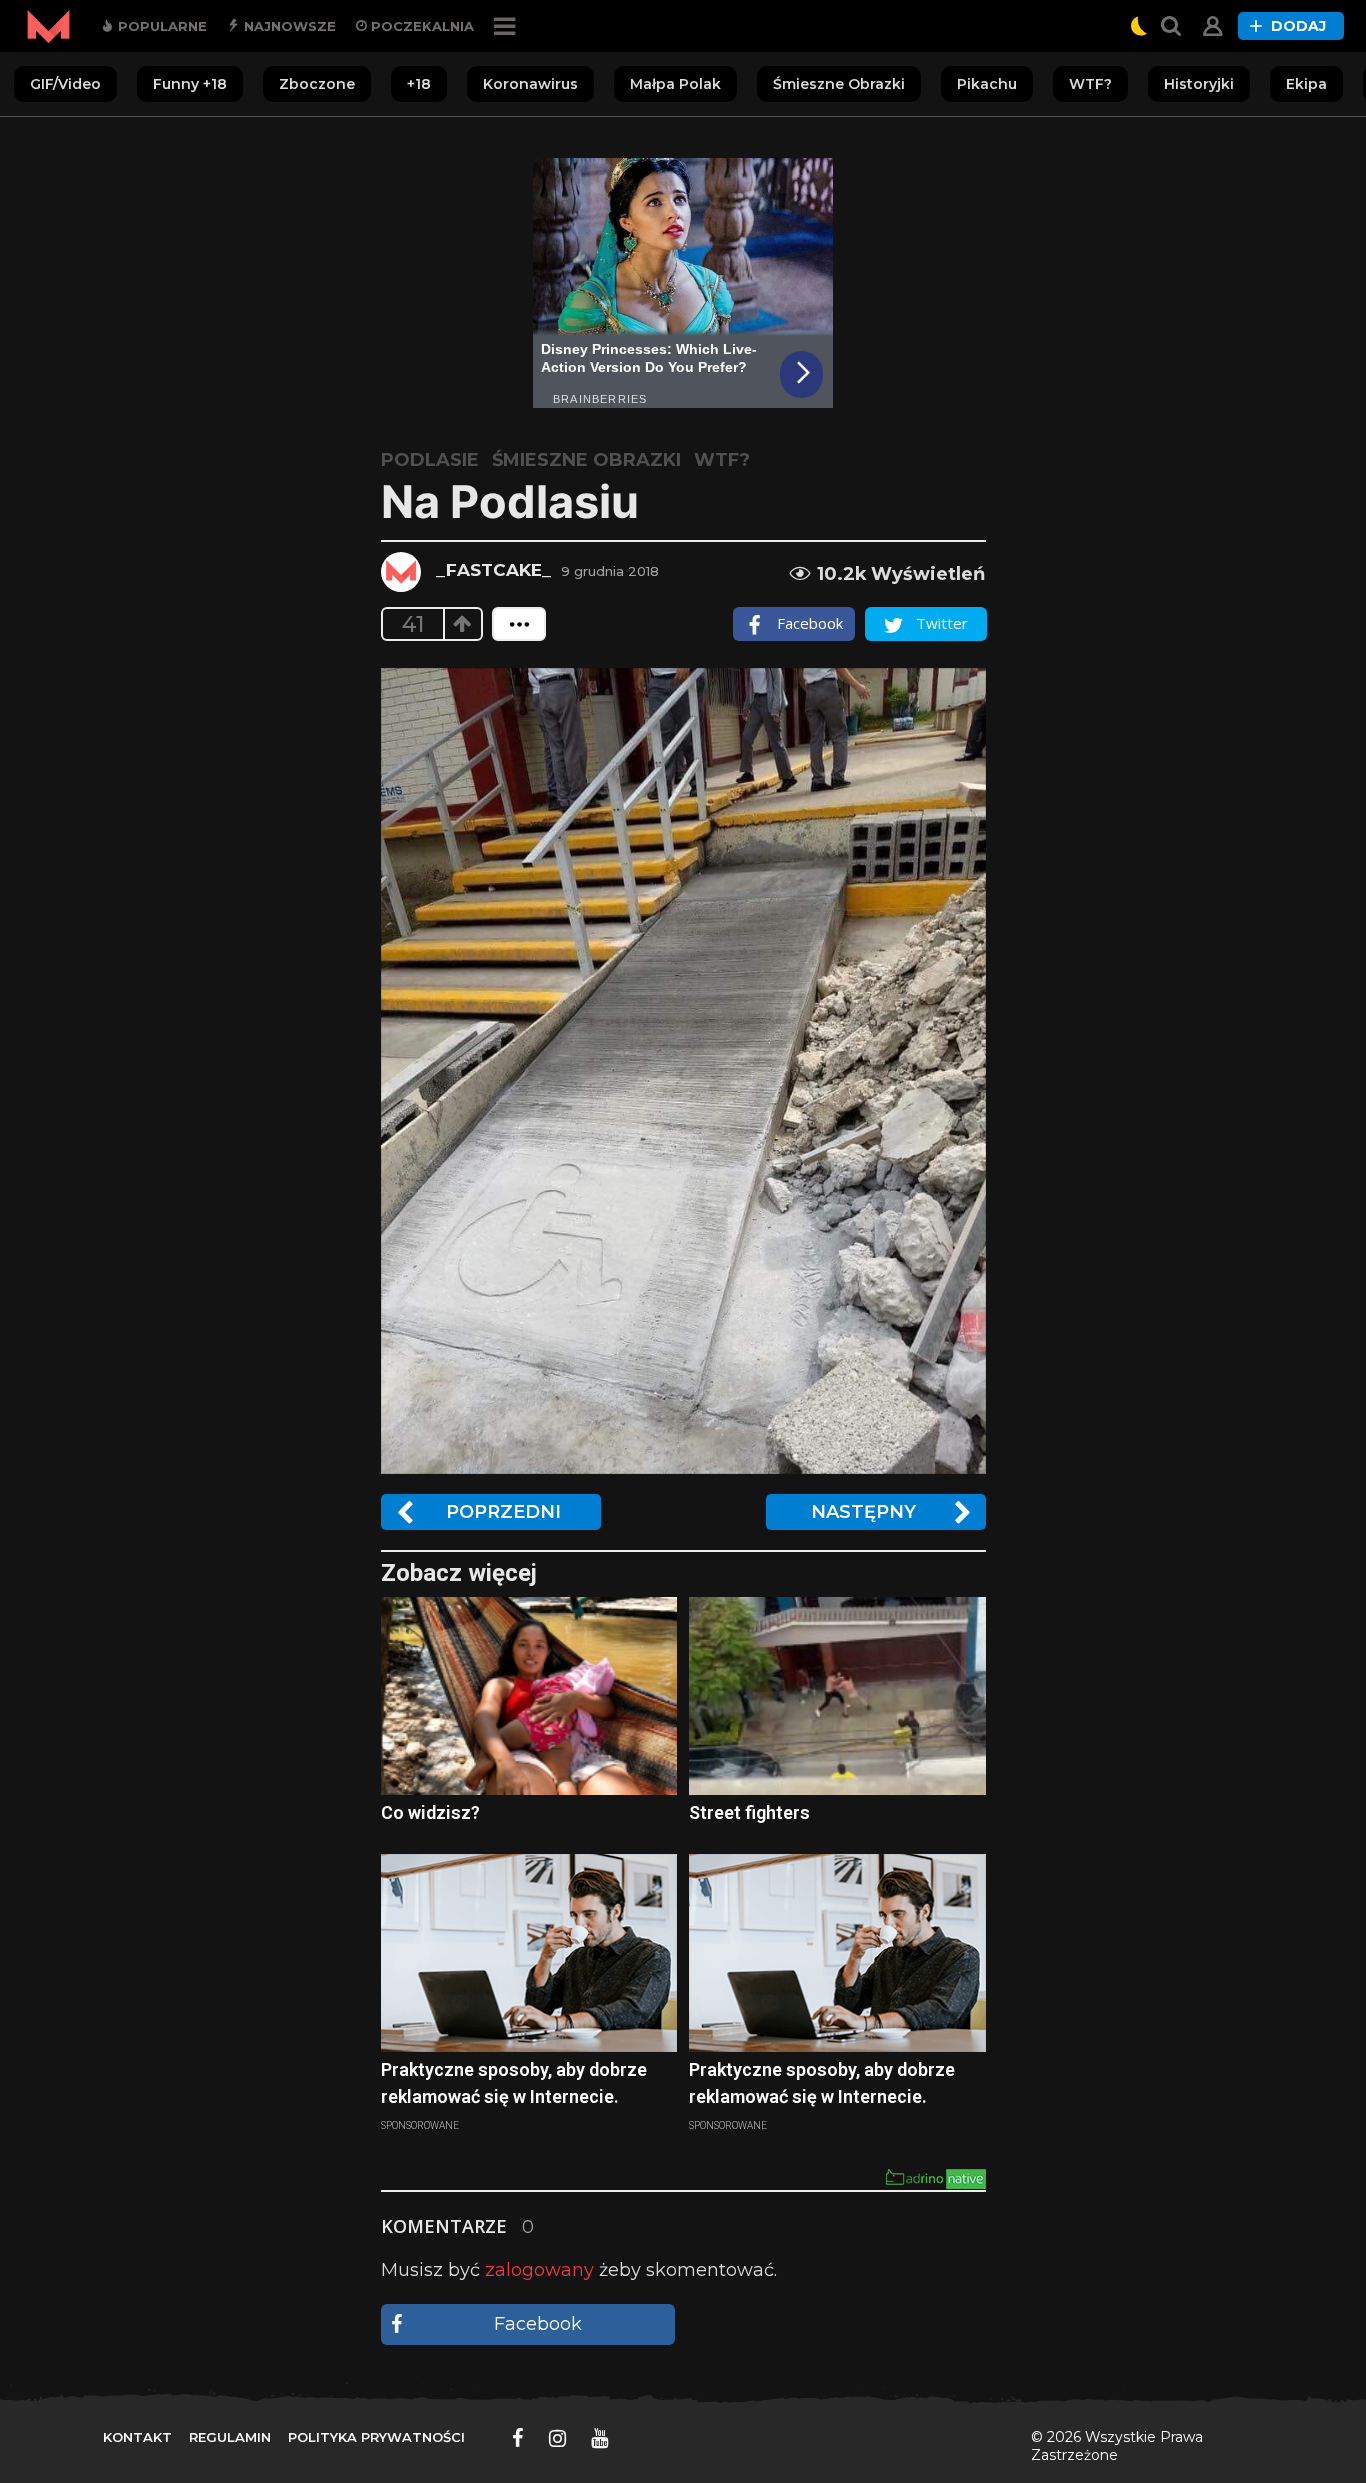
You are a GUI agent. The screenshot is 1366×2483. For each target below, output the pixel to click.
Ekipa (1306, 84)
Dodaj (1298, 26)
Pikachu (987, 84)
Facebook (538, 2324)
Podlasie (430, 460)
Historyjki (1199, 84)
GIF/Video (65, 84)
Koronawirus (530, 84)
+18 (419, 84)
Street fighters (749, 1812)
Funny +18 (190, 84)
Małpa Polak (675, 84)
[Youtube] (599, 2438)
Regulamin (230, 2437)
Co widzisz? (430, 1812)
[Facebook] (518, 2438)
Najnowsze (288, 26)
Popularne (160, 26)
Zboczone (317, 84)
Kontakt (137, 2437)
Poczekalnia (420, 26)
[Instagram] (557, 2438)
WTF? (1090, 84)
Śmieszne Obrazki (839, 84)
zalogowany (539, 2270)
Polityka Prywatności (376, 2437)
